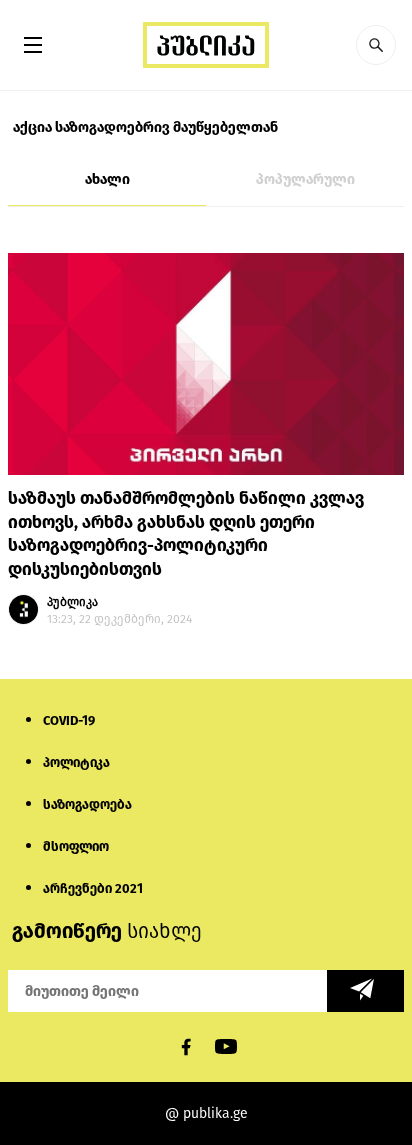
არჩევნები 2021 (93, 888)
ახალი (107, 179)
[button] (376, 45)
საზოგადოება (87, 804)
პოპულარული (305, 179)
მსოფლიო (76, 846)
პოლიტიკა (76, 762)
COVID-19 (69, 720)
